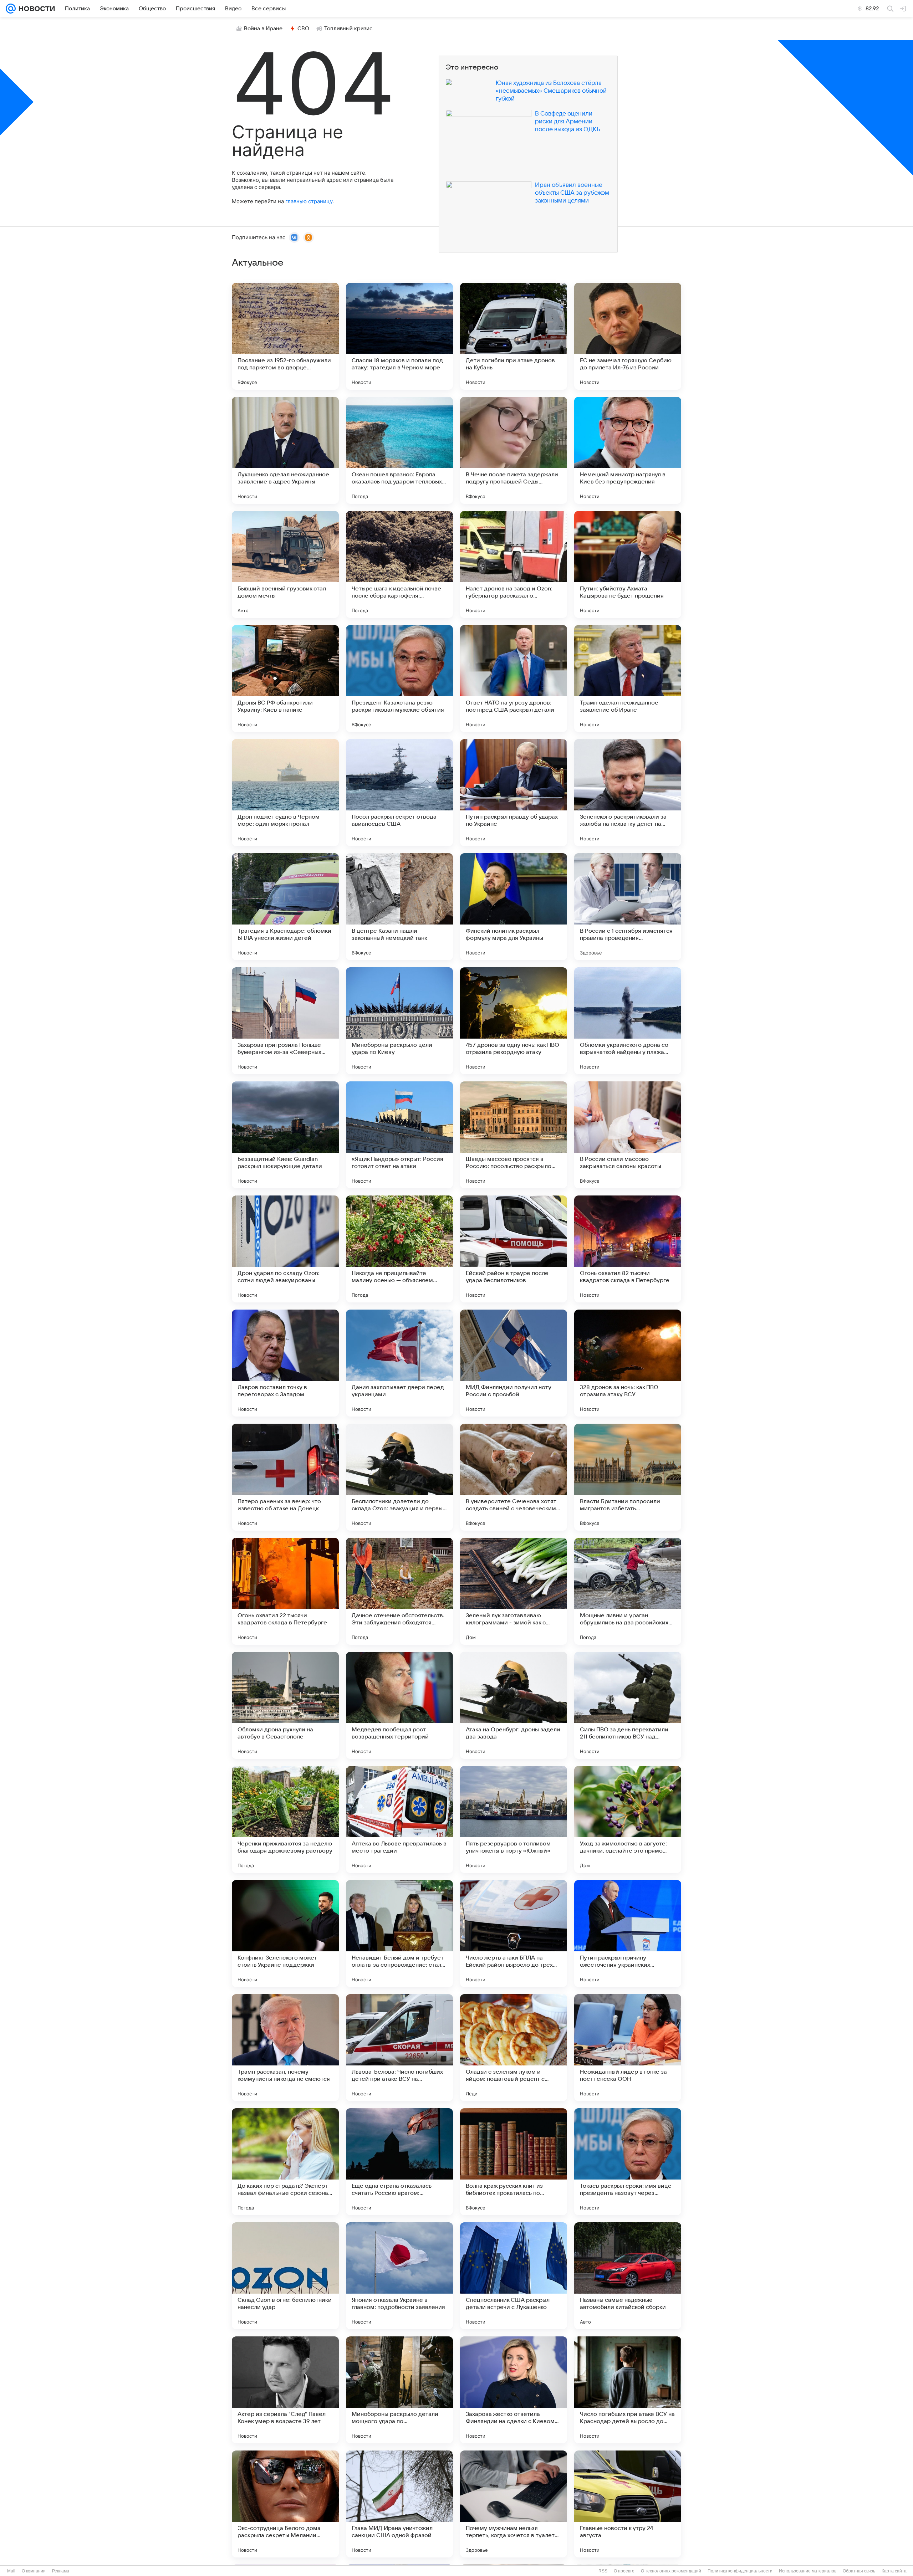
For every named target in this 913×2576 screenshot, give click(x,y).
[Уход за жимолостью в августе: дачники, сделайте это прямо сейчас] (628, 1819)
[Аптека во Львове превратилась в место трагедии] (399, 1819)
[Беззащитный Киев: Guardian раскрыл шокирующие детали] (285, 1135)
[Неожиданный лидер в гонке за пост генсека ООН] (628, 2048)
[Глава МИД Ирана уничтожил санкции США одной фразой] (399, 2504)
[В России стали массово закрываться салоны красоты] (628, 1135)
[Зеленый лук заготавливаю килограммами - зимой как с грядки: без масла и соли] (514, 1591)
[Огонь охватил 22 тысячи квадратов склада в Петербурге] (285, 1591)
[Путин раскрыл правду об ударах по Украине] (514, 793)
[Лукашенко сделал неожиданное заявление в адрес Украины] (285, 450)
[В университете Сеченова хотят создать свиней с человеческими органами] (514, 1477)
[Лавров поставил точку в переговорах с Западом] (285, 1363)
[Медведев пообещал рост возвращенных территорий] (399, 1705)
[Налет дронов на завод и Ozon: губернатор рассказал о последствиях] (514, 564)
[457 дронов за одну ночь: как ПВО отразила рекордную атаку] (514, 1021)
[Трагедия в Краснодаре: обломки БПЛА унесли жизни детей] (285, 907)
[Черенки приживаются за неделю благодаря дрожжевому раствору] (285, 1819)
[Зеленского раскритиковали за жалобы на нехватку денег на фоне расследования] (628, 793)
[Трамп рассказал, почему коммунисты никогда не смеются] (285, 2048)
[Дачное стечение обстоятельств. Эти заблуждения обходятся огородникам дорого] (399, 1591)
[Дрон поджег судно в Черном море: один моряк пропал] (285, 793)
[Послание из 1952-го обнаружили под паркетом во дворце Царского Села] (285, 336)
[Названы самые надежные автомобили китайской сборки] (628, 2276)
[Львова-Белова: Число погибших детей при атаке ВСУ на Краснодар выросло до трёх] (399, 2048)
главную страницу (309, 201)
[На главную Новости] (35, 9)
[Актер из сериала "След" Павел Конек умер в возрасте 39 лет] (285, 2390)
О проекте (624, 2571)
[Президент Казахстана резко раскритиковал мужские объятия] (399, 678)
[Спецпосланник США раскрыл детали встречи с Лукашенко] (514, 2276)
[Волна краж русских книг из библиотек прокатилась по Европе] (514, 2162)
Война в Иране (263, 29)
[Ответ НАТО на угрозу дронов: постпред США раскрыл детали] (514, 678)
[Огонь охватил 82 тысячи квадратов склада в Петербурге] (628, 1249)
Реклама (61, 2571)
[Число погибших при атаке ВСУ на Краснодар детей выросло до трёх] (628, 2390)
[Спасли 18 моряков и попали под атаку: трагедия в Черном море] (399, 336)
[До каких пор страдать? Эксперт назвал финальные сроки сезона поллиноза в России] (285, 2162)
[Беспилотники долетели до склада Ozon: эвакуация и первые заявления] (399, 1477)
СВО (303, 29)
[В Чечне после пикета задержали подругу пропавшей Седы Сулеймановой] (514, 450)
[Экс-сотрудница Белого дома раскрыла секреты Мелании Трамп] (285, 2504)
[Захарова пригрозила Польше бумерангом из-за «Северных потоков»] (285, 1021)
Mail (11, 2571)
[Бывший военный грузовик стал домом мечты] (285, 564)
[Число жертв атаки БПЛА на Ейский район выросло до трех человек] (514, 1934)
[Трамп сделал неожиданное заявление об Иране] (628, 678)
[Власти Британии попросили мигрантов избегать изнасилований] (628, 1477)
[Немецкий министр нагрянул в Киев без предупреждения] (628, 450)
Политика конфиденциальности (740, 2571)
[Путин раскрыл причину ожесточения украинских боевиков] (628, 1934)
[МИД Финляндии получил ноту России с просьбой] (514, 1363)
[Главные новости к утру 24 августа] (628, 2504)
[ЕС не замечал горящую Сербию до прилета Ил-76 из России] (628, 336)
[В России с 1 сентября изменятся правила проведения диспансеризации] (628, 907)
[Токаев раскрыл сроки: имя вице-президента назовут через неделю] (628, 2162)
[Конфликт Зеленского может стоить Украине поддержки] (285, 1934)
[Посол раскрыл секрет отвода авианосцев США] (399, 793)
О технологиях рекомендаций (671, 2571)
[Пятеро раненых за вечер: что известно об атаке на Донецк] (285, 1477)
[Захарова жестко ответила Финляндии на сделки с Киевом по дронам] (514, 2390)
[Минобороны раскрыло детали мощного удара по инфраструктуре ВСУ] (399, 2390)
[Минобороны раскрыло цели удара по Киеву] (399, 1021)
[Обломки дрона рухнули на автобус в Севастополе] (285, 1705)
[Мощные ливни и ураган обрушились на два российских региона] (628, 1591)
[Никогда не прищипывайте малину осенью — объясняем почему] (399, 1249)
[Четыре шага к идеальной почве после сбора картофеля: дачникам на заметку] (399, 564)
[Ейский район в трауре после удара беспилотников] (514, 1249)
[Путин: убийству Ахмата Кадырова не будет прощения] (628, 564)
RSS (603, 2571)
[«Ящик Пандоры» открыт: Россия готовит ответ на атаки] (399, 1135)
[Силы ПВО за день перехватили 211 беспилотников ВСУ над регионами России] (628, 1705)
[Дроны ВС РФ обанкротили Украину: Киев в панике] (285, 678)
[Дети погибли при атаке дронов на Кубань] (514, 336)
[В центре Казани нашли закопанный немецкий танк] (399, 907)
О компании (34, 2571)
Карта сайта (894, 2571)
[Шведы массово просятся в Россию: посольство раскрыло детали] (514, 1135)
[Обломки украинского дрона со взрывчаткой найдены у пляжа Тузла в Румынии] (628, 1021)
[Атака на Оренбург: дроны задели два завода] (514, 1705)
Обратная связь (859, 2571)
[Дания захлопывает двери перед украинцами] (399, 1363)
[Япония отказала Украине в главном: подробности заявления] (399, 2276)
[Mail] (11, 9)
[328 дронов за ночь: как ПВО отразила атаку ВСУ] (628, 1363)
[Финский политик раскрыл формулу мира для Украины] (514, 907)
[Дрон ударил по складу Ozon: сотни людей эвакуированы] (285, 1249)
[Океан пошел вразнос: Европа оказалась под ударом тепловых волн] (399, 450)
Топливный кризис (348, 29)
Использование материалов (808, 2571)
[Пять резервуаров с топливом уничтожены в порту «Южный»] (514, 1819)
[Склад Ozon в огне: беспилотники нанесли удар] (285, 2276)
